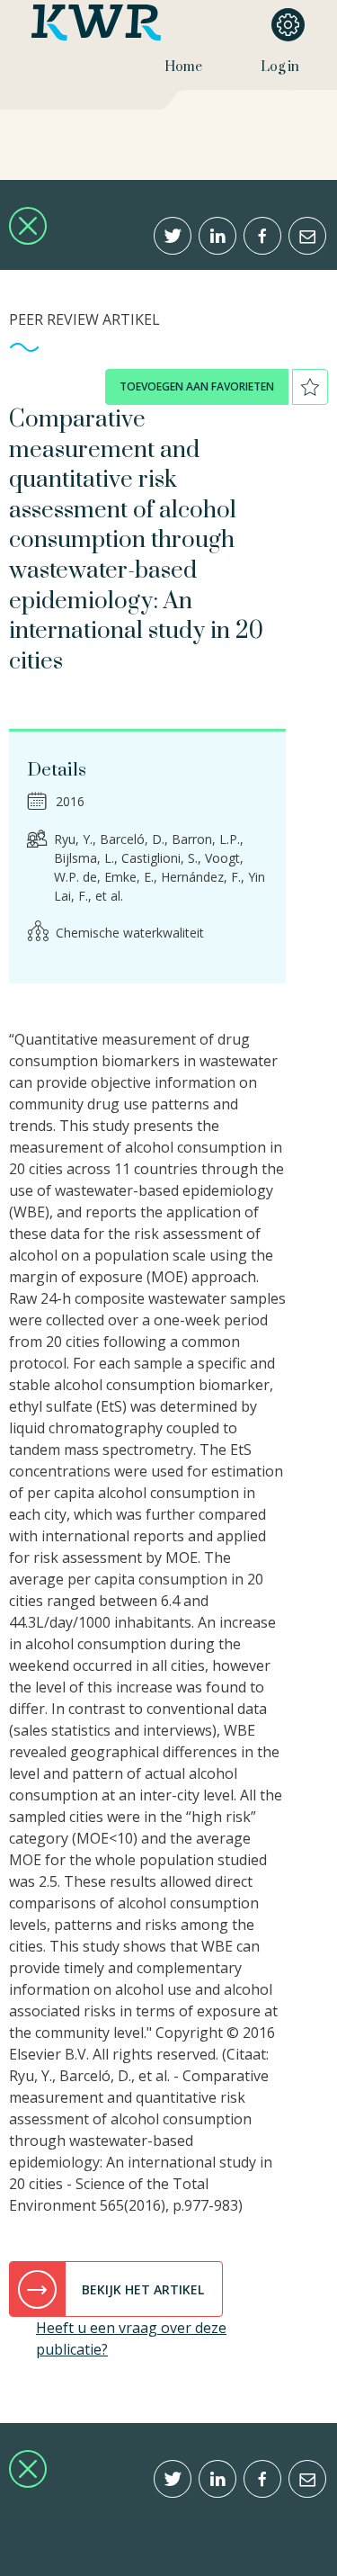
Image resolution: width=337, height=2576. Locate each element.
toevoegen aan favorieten (197, 386)
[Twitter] (173, 236)
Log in (280, 67)
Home (183, 67)
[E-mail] (307, 236)
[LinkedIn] (217, 236)
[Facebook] (262, 236)
